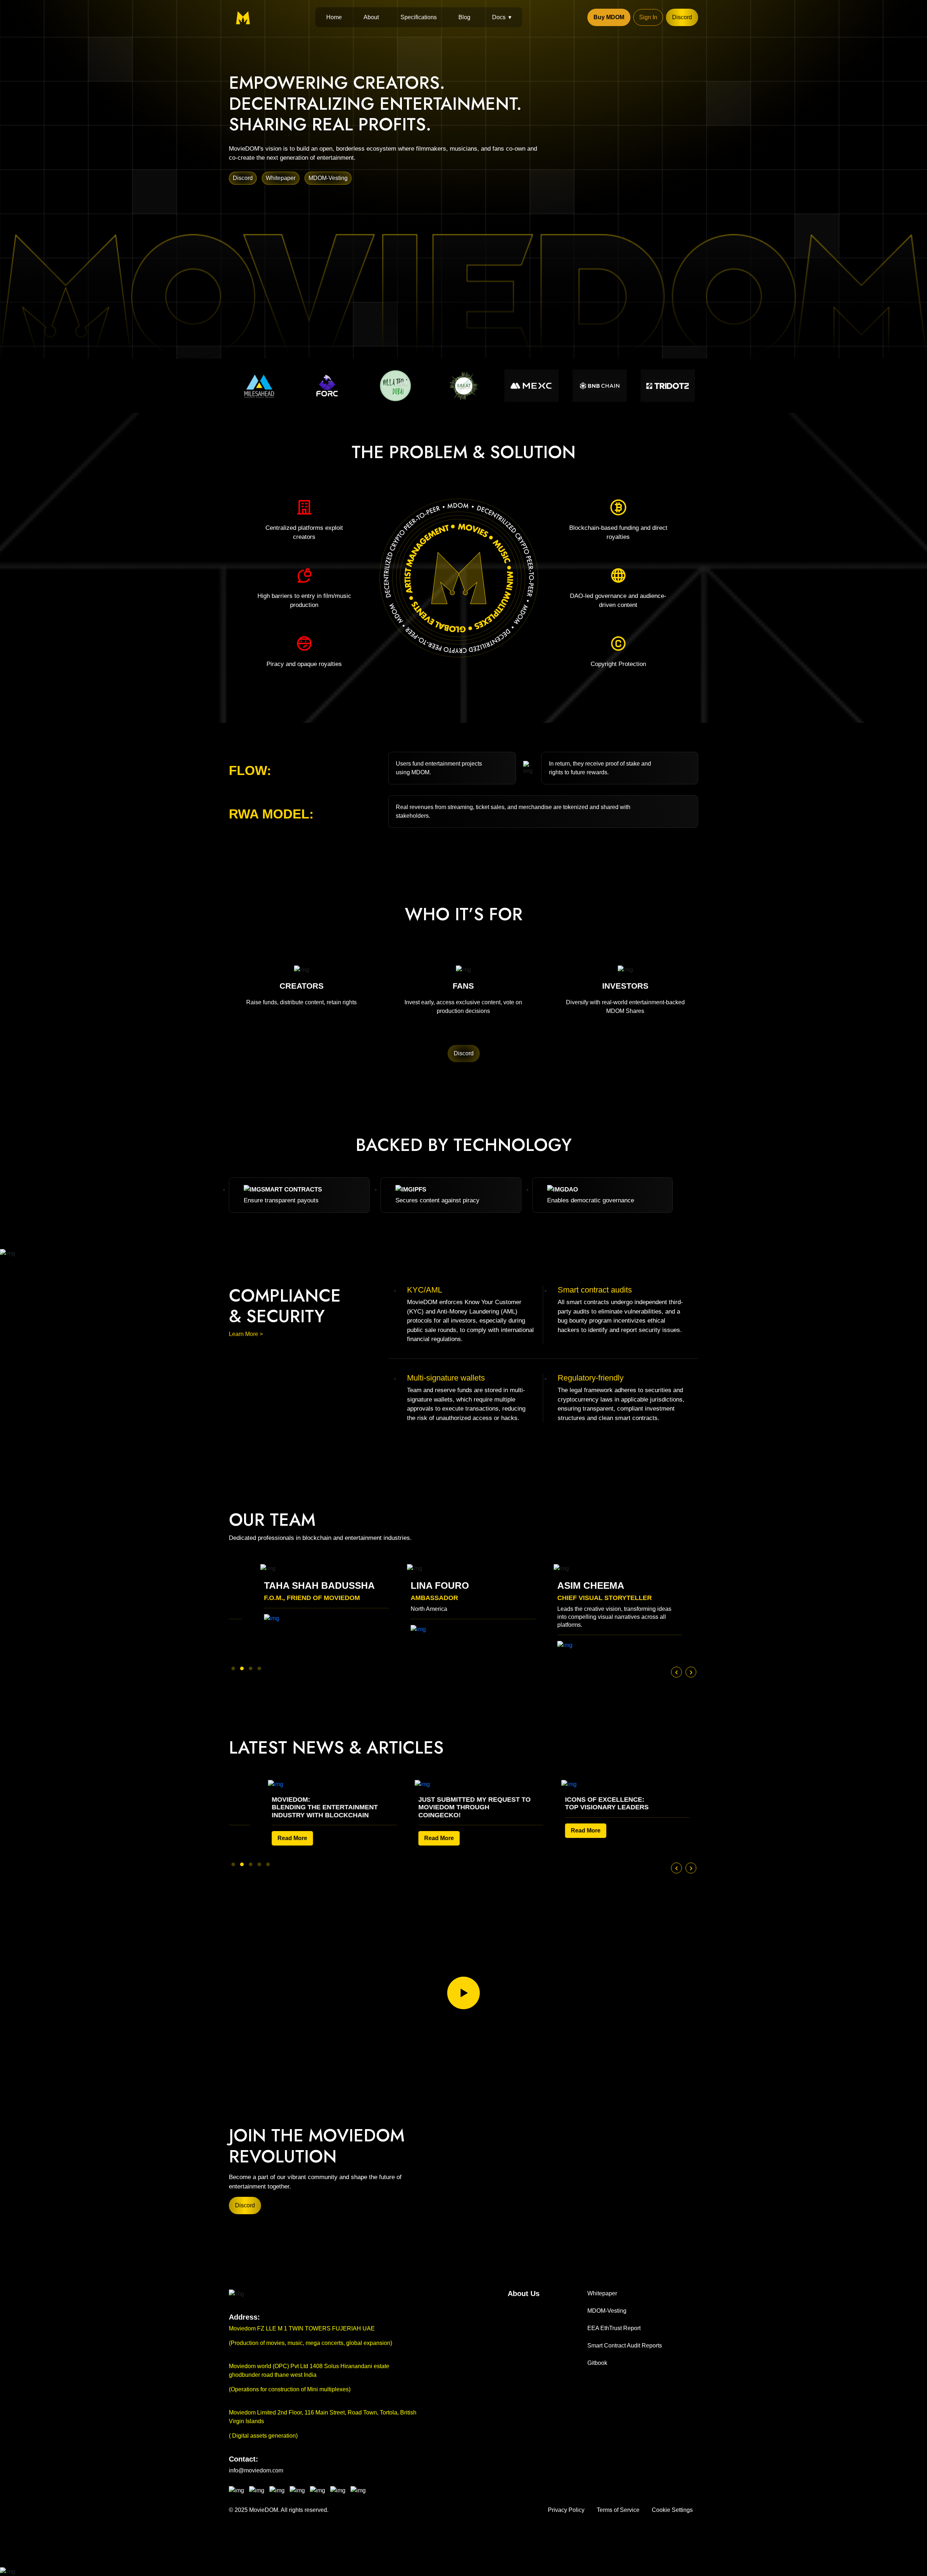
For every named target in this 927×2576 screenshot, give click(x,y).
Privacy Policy (566, 2510)
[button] (233, 1668)
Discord (682, 17)
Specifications (419, 17)
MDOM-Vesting (328, 178)
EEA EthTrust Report (614, 2328)
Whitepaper (281, 178)
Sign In (648, 17)
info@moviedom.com (256, 2470)
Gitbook (597, 2363)
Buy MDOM (609, 17)
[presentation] (676, 1672)
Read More (371, 1838)
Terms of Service (618, 2510)
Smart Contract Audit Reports (625, 2345)
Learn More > (246, 1334)
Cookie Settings (672, 2510)
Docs (499, 17)
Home (334, 17)
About (371, 17)
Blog (464, 17)
